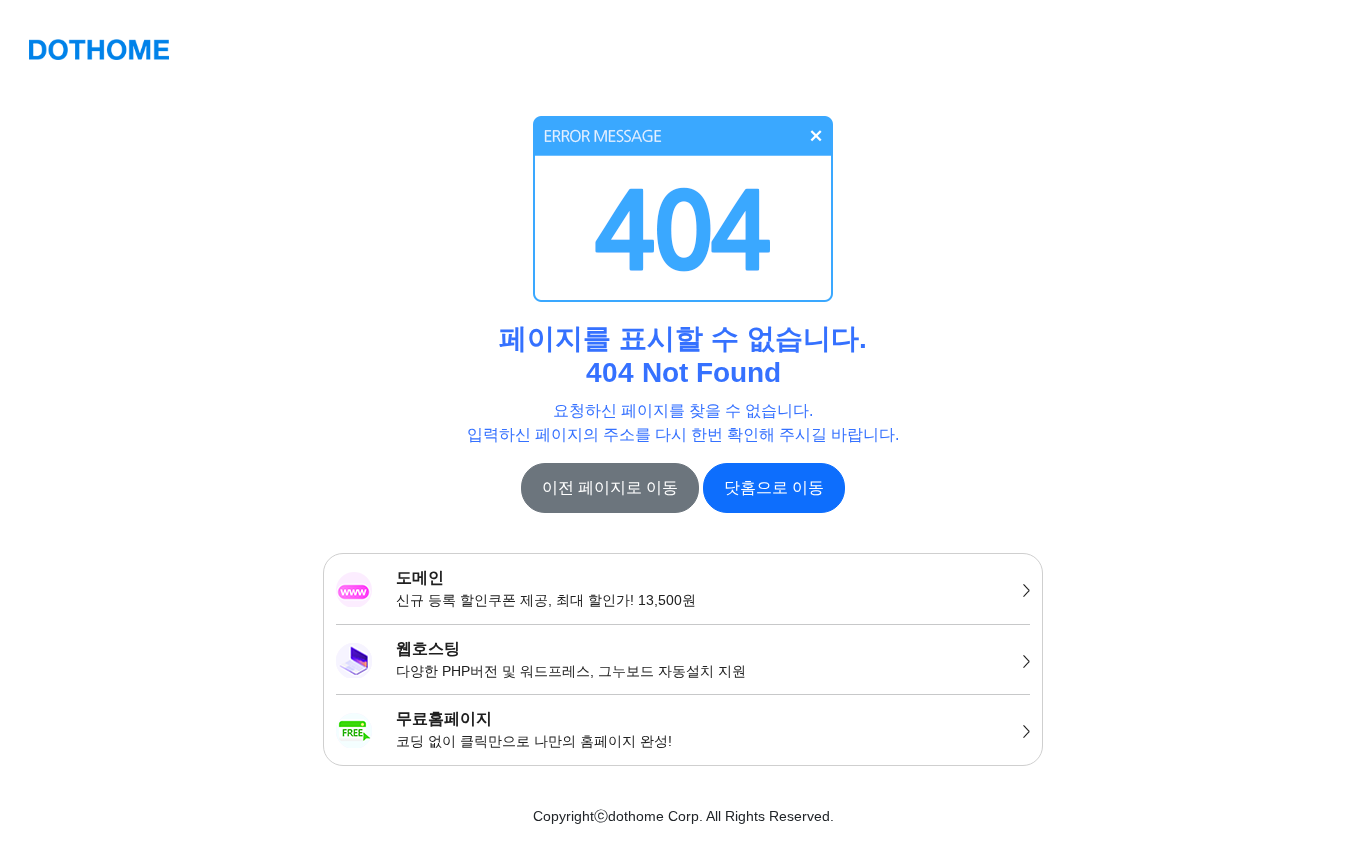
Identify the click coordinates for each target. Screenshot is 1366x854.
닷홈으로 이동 (774, 487)
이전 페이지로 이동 (610, 487)
